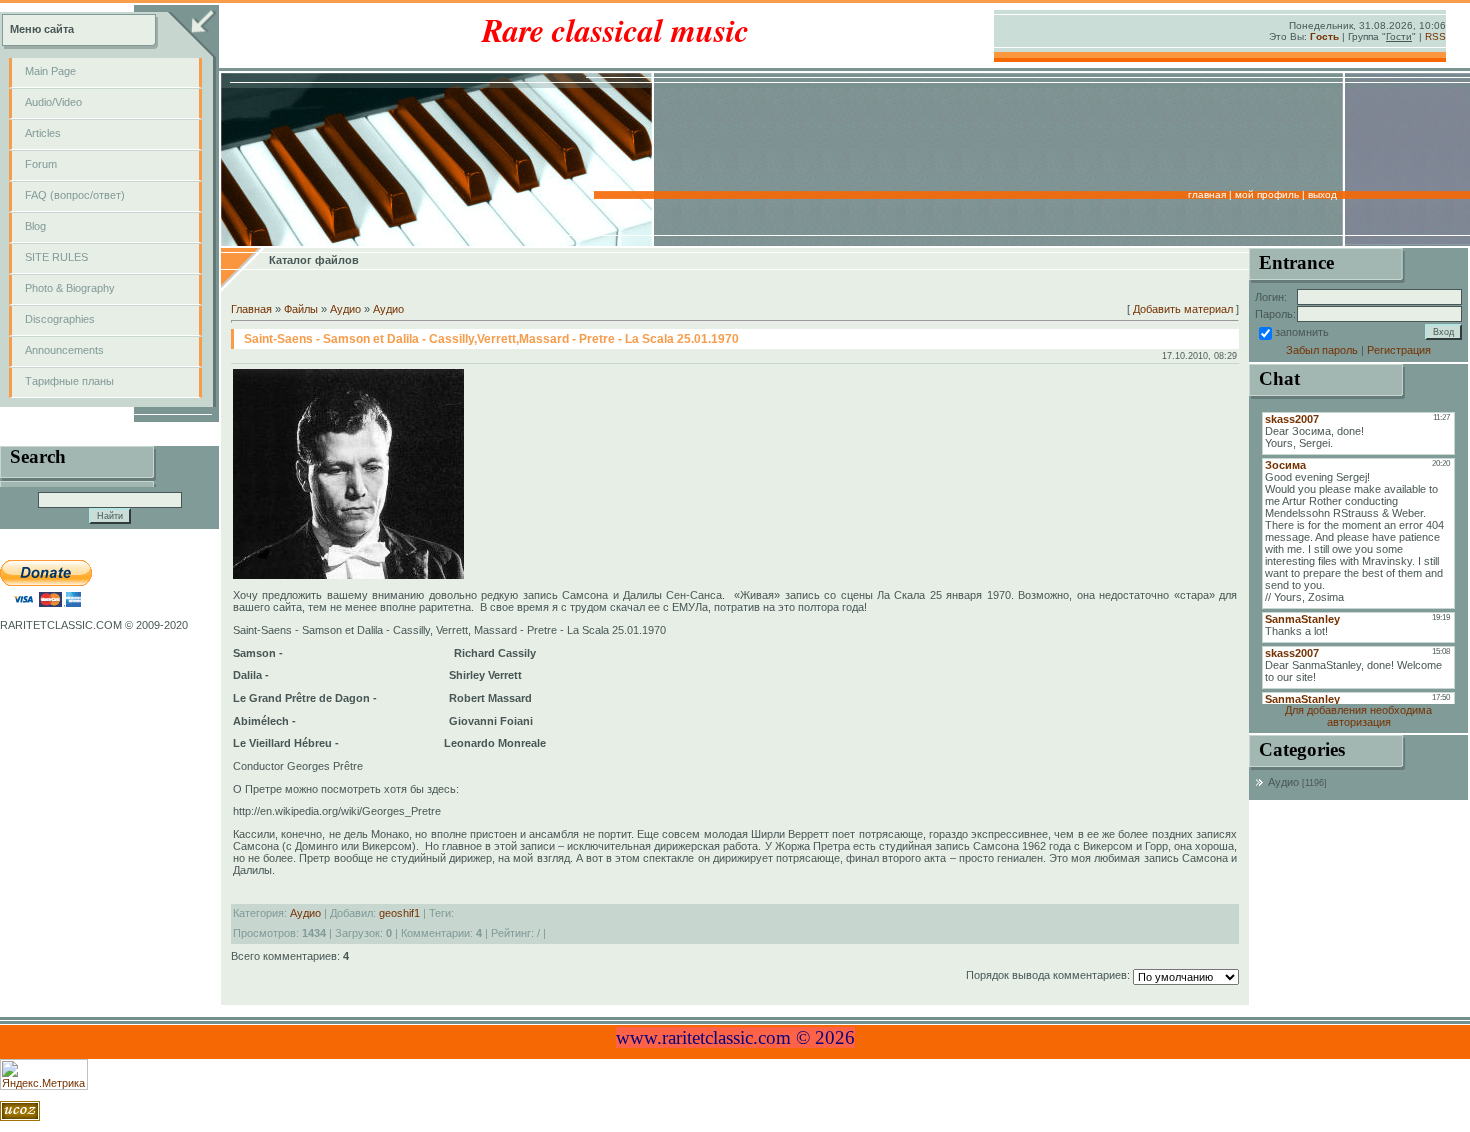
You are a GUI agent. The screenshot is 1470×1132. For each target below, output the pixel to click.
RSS (1435, 36)
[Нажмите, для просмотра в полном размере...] (348, 575)
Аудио (345, 309)
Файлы (301, 309)
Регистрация (1399, 350)
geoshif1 (399, 913)
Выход (1322, 194)
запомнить (1302, 332)
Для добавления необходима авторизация (1358, 716)
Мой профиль (1267, 194)
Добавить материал (1183, 309)
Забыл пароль (1322, 350)
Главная (1207, 194)
